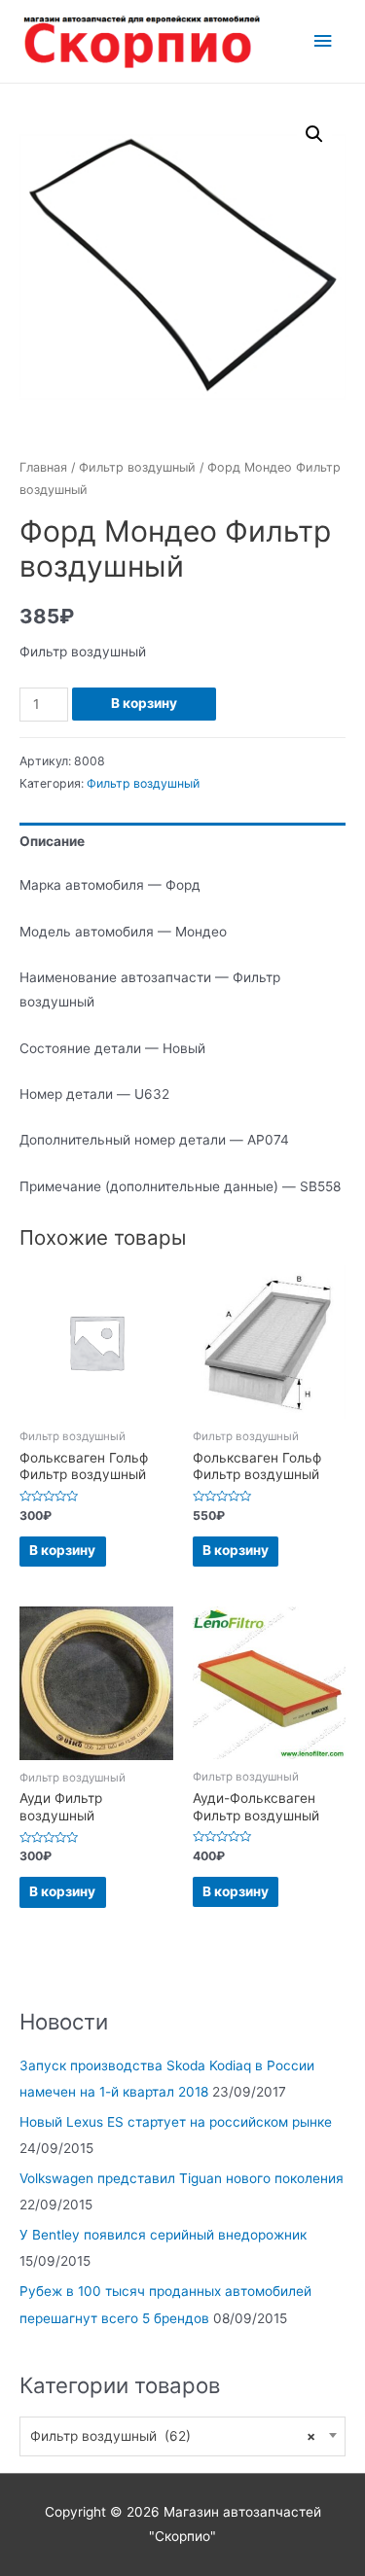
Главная (43, 467)
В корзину (144, 703)
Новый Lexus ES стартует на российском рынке (176, 2122)
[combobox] (182, 2436)
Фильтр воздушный (137, 467)
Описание (52, 841)
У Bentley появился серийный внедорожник (163, 2235)
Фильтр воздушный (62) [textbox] (173, 2436)
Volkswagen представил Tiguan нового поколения (182, 2178)
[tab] (182, 842)
